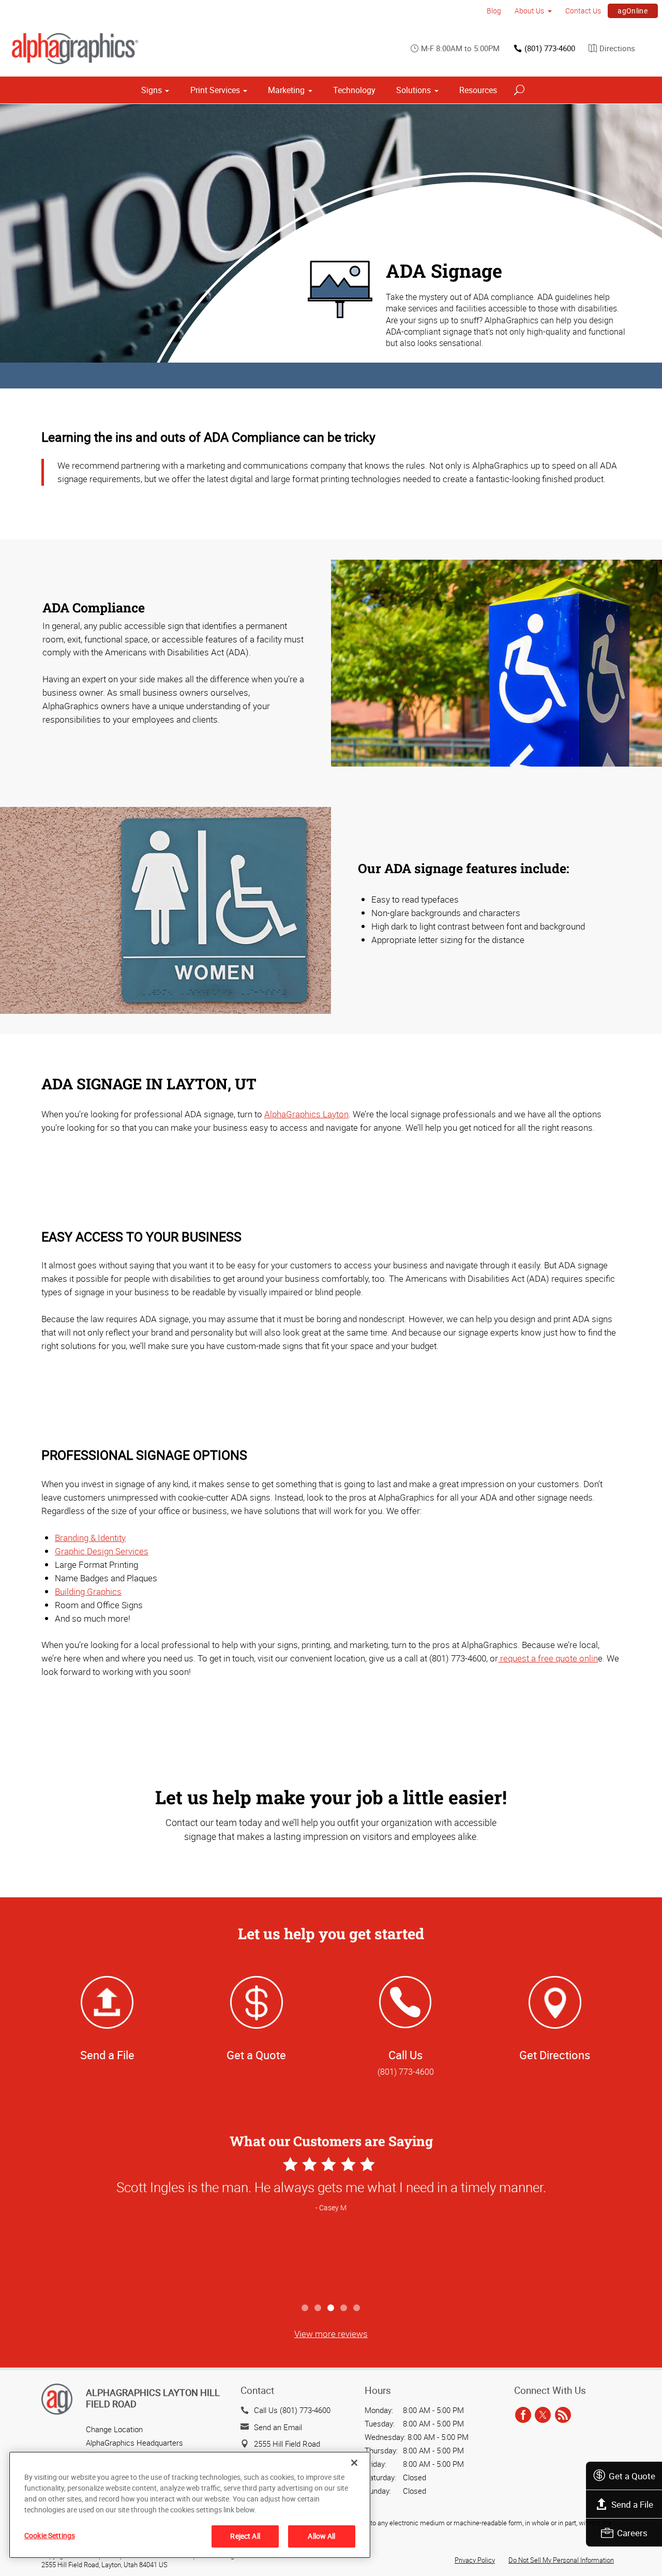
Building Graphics (88, 1591)
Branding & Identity (90, 1538)
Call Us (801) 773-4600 (292, 2410)
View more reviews (331, 2334)
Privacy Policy (475, 2560)
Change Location (114, 2429)
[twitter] (543, 2415)
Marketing (286, 90)
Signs (152, 90)
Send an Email (278, 2427)
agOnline (633, 11)
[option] (331, 2226)
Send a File (632, 2504)
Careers (632, 2533)
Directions (617, 48)
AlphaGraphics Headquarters (134, 2443)
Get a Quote (632, 2476)
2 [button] (318, 2308)
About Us (529, 11)
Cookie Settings (50, 2535)
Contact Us (583, 11)
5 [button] (357, 2308)
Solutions (413, 90)
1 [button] (305, 2308)
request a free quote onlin (548, 1658)
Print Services (215, 90)
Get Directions (555, 2055)
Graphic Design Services (102, 1551)
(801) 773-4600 (550, 48)
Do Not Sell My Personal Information (561, 2560)
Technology (354, 90)
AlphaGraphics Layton (306, 1114)
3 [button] (331, 2308)
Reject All (245, 2536)
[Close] (354, 2463)
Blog (494, 11)
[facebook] (523, 2415)
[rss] (563, 2415)
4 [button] (344, 2308)
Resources (478, 90)
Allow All (321, 2536)
